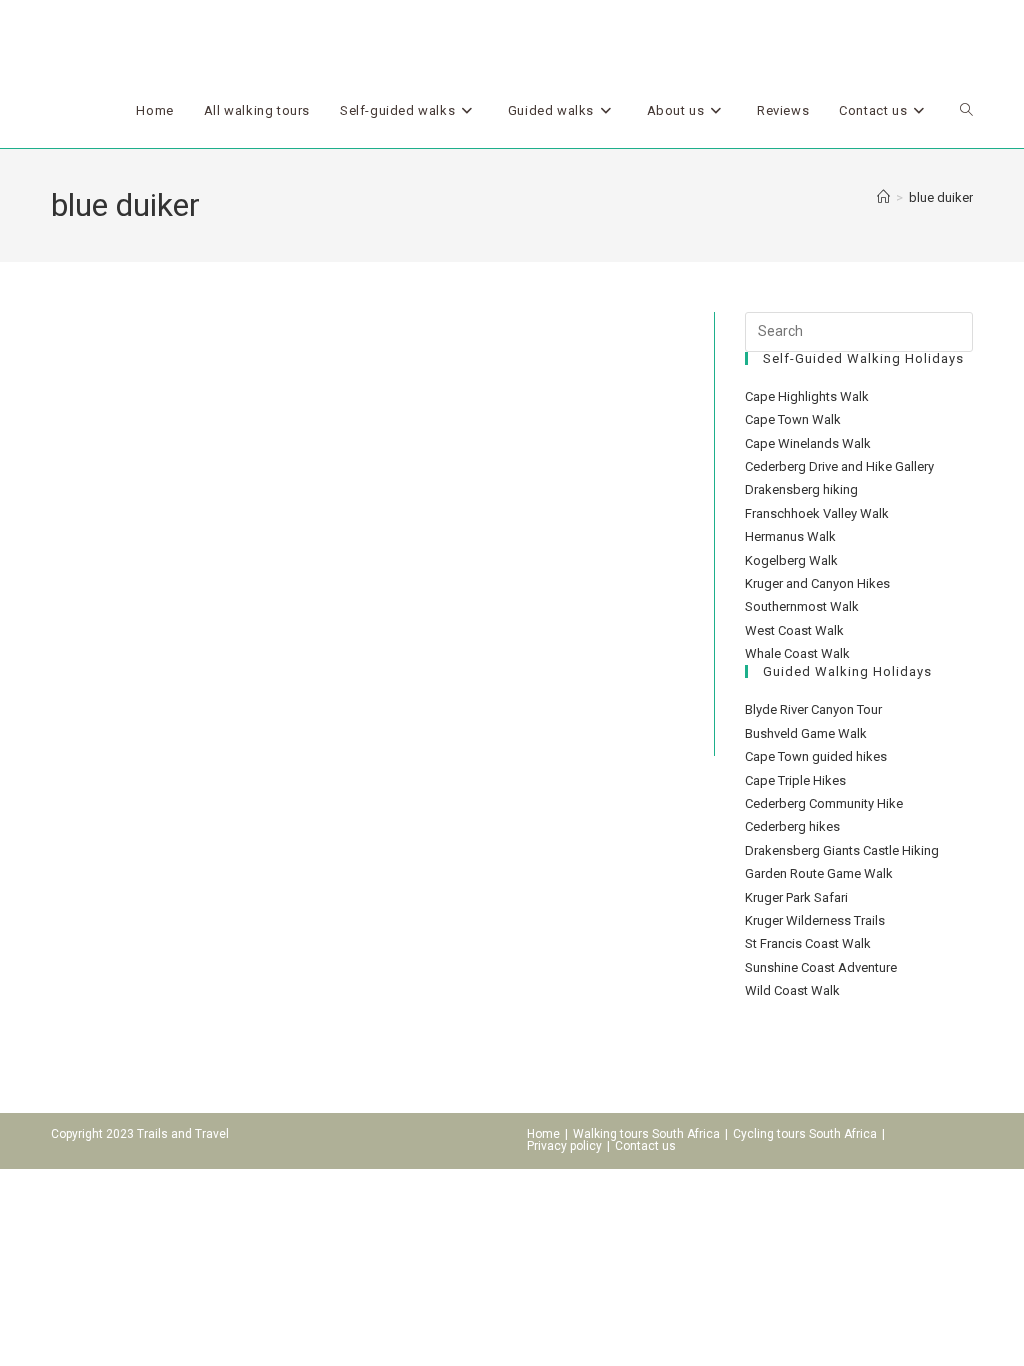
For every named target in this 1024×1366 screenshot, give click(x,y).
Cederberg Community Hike (824, 803)
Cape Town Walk (793, 419)
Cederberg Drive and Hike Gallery (839, 466)
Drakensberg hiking (801, 489)
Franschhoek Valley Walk (817, 513)
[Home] (883, 197)
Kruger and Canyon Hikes (817, 583)
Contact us (645, 1146)
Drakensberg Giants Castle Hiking (842, 850)
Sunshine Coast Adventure (821, 967)
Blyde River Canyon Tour (813, 709)
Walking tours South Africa (646, 1134)
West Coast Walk (794, 630)
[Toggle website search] (966, 111)
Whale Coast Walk (797, 653)
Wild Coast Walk (792, 990)
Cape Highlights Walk (807, 396)
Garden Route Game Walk (819, 873)
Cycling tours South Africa (805, 1134)
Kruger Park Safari (796, 897)
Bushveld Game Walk (806, 733)
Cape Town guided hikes (816, 756)
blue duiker (941, 197)
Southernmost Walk (802, 606)
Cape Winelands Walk (808, 443)
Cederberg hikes (792, 826)
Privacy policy (564, 1146)
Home (543, 1134)
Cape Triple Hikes (795, 780)
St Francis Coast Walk (808, 943)
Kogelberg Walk (791, 560)
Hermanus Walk (790, 536)
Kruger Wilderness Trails (815, 920)
